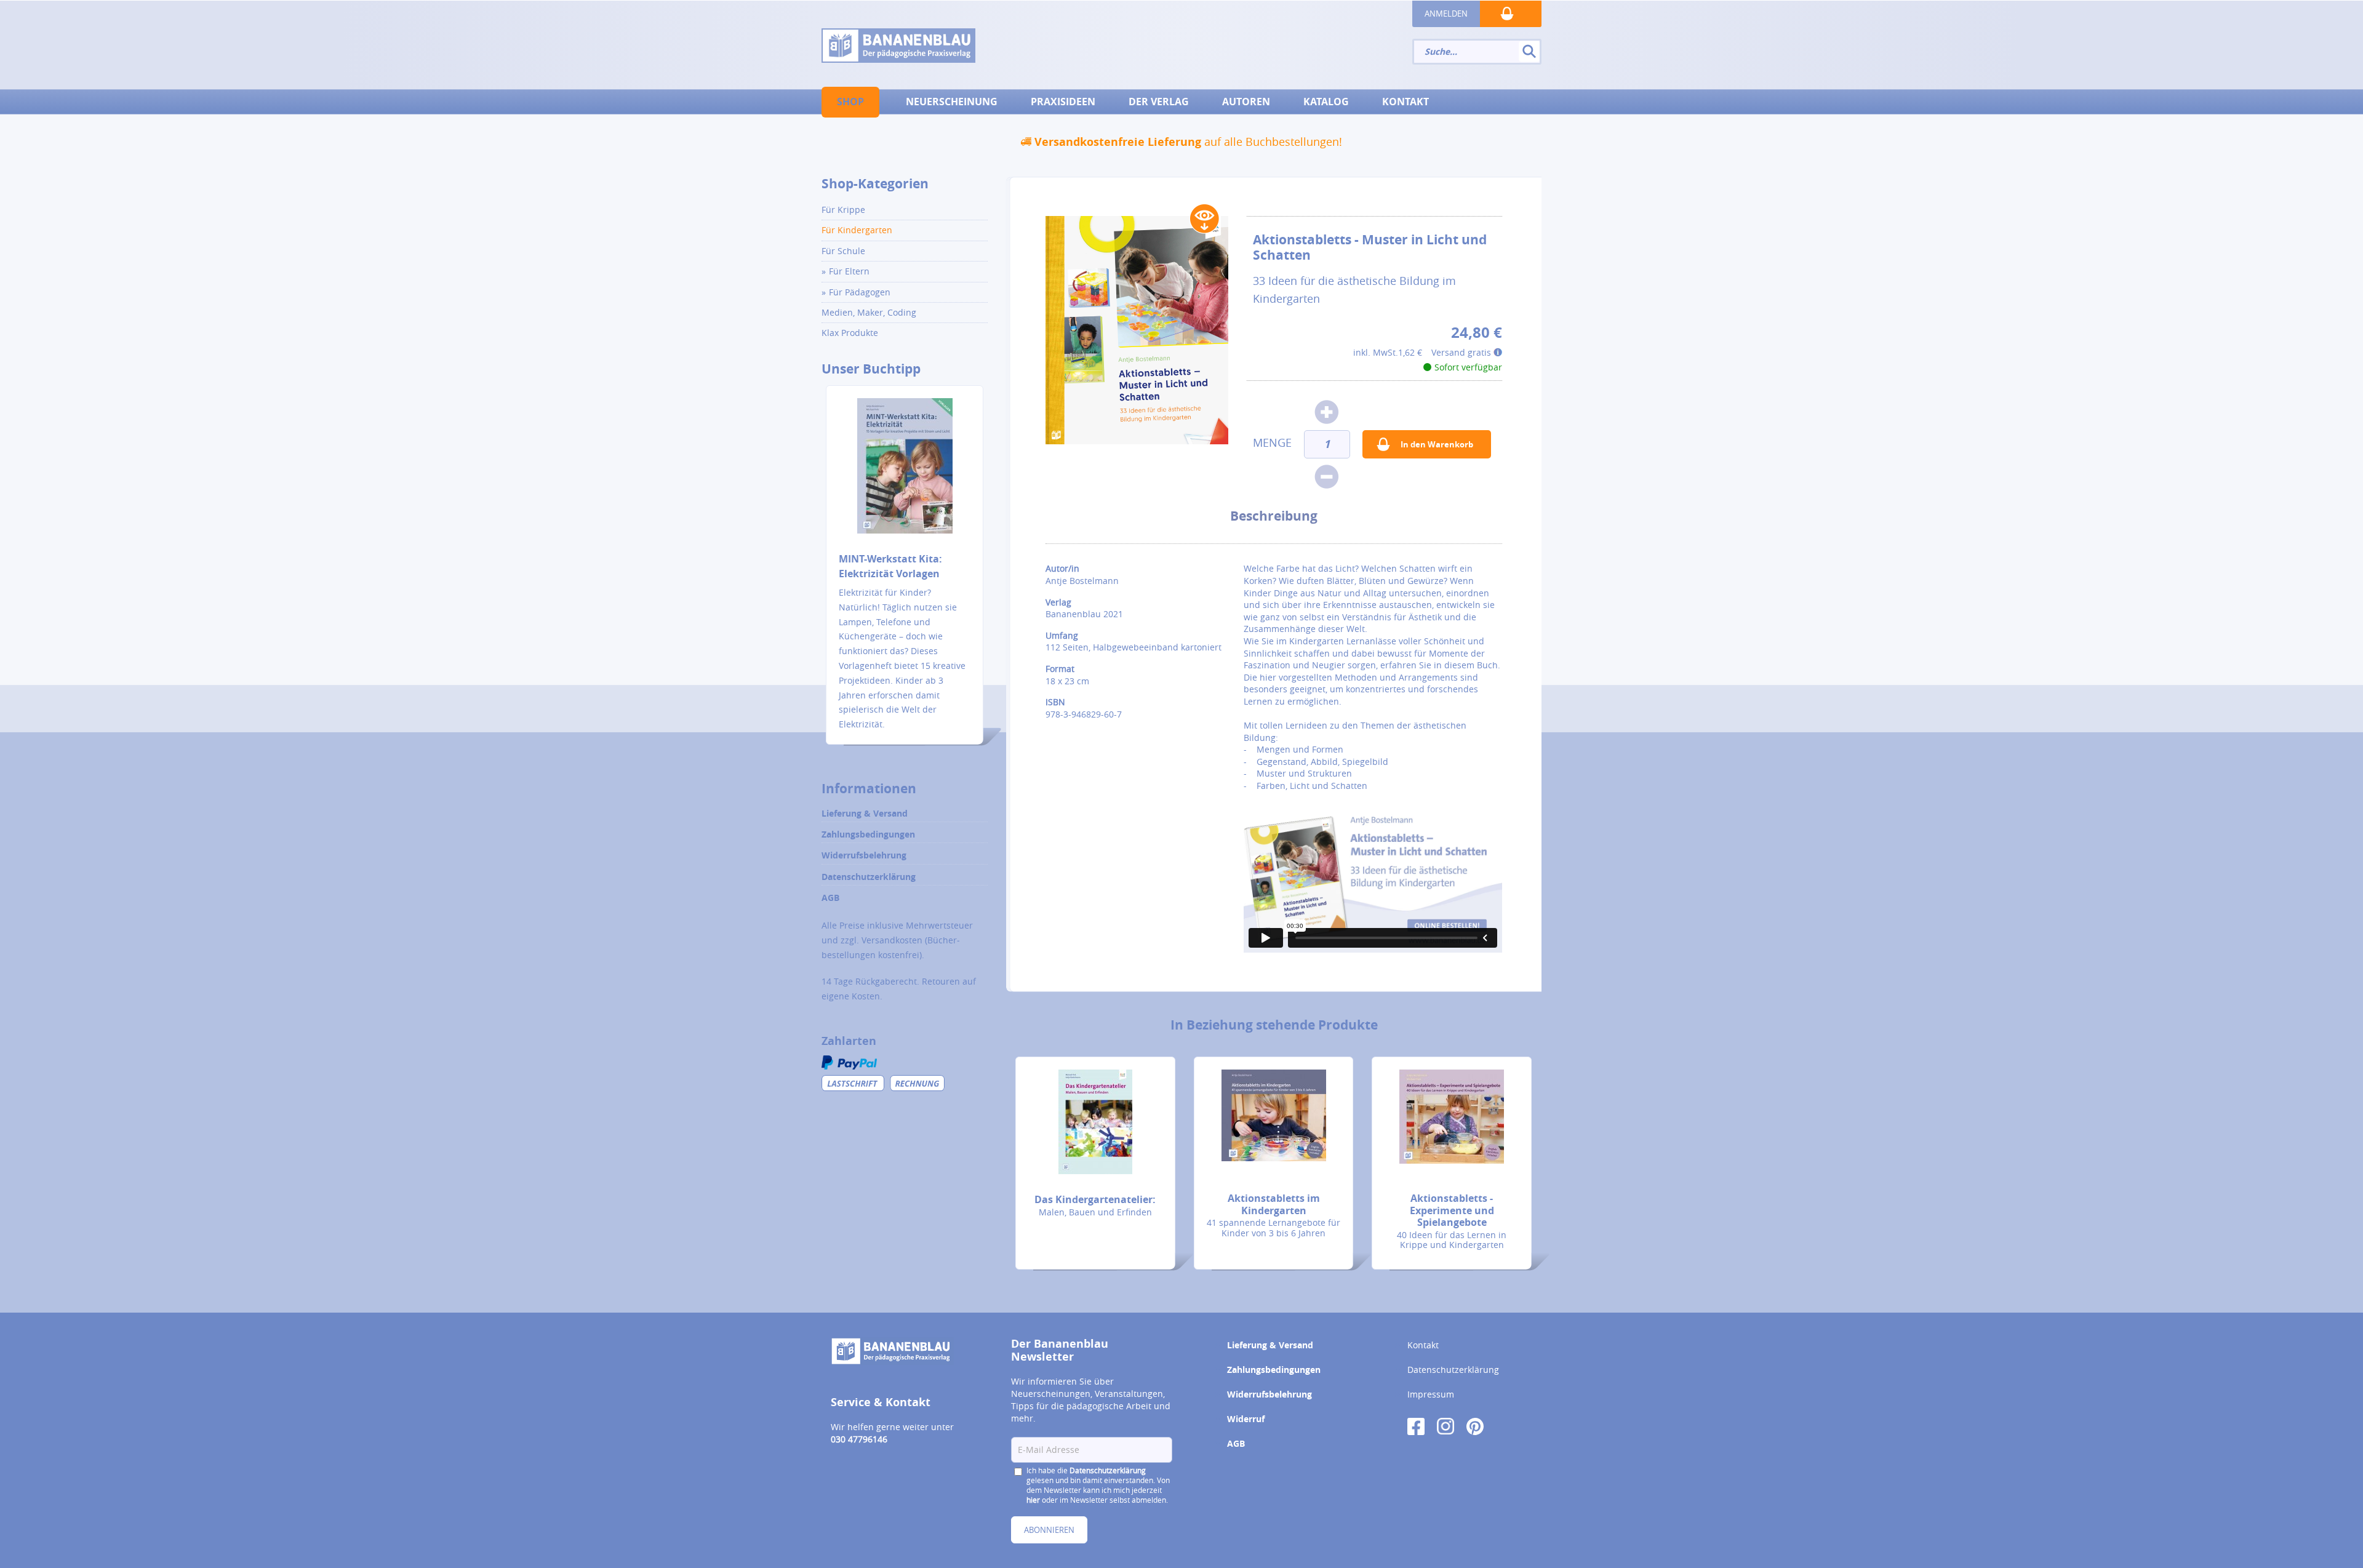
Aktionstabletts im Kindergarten (1274, 1204)
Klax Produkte (850, 333)
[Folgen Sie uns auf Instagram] (1445, 1425)
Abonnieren (1049, 1530)
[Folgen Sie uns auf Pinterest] (1475, 1425)
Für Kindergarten (857, 230)
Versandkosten (892, 940)
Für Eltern (849, 271)
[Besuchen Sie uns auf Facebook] (1416, 1425)
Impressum (1431, 1394)
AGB (830, 898)
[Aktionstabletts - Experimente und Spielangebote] (1452, 1117)
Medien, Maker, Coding (869, 312)
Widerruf (1246, 1419)
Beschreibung (1274, 516)
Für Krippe (843, 210)
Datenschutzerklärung (869, 877)
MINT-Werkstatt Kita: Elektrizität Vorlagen (890, 566)
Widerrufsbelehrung (864, 855)
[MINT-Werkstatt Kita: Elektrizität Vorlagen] (905, 474)
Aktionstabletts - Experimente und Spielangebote (1452, 1210)
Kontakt (1423, 1345)
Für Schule (843, 251)
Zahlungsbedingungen (868, 834)
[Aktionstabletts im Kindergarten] (1274, 1115)
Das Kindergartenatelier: (1095, 1199)
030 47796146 (859, 1439)
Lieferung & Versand (865, 813)
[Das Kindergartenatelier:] (1095, 1122)
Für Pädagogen (860, 292)
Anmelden (1446, 14)
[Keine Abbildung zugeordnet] (1137, 330)
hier (1033, 1500)
